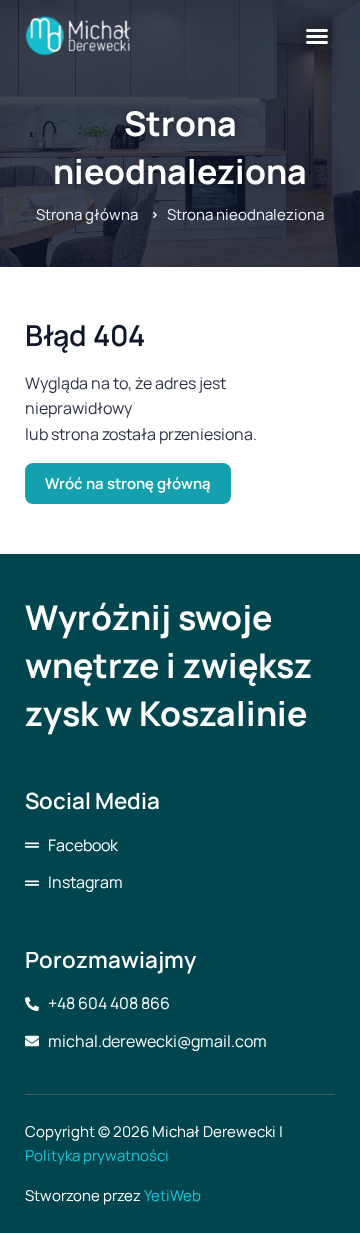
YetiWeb (172, 1195)
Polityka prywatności (97, 1155)
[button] (317, 36)
